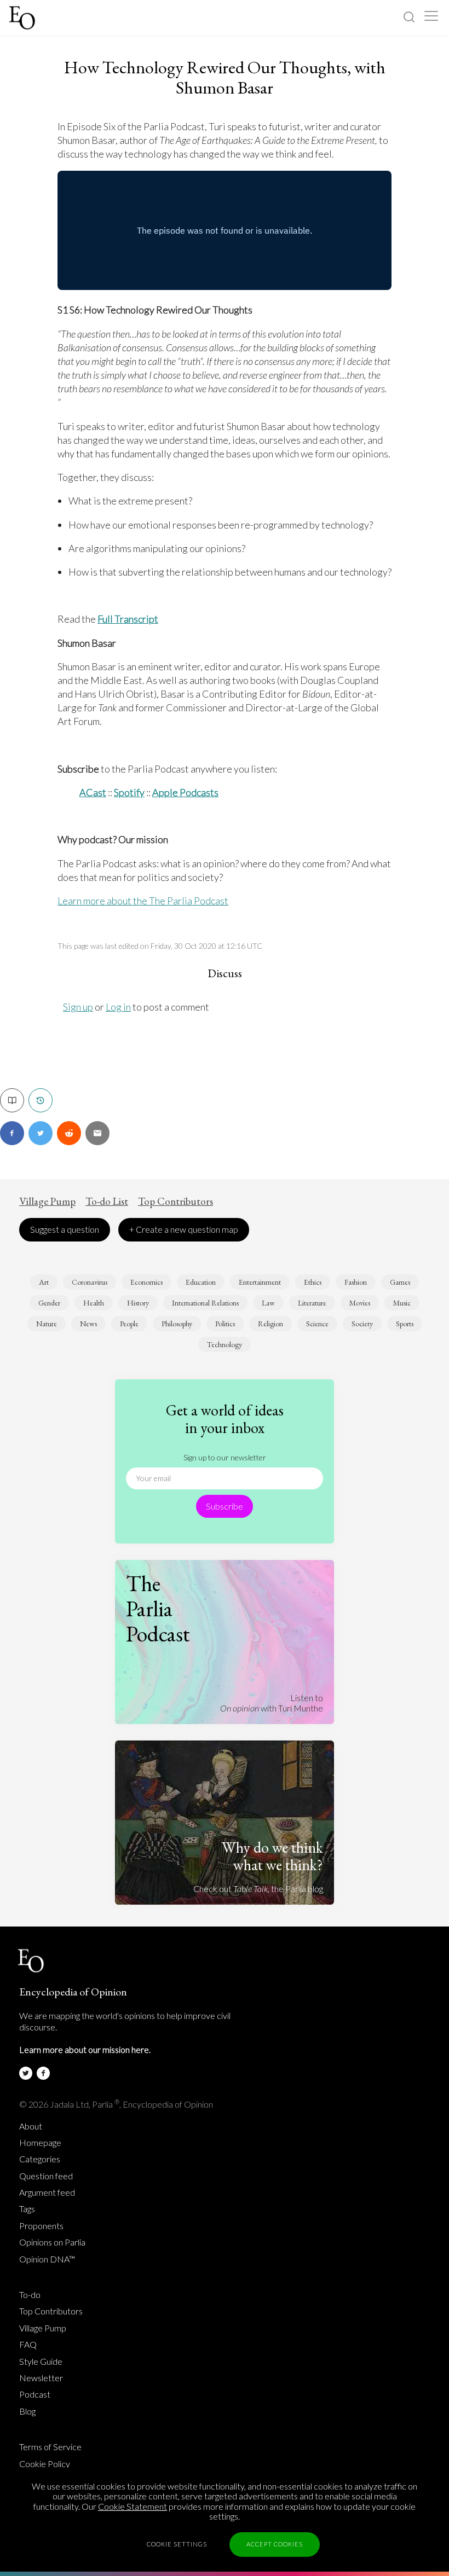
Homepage (40, 2143)
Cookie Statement (133, 2506)
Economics (146, 1282)
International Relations (205, 1303)
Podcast (35, 2394)
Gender (49, 1303)
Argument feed (47, 2192)
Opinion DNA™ (47, 2259)
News (88, 1324)
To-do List (107, 1202)
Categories (40, 2159)
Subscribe (225, 1506)
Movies (360, 1303)
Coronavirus (90, 1282)
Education (201, 1282)
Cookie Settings (177, 2544)
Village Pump (47, 1202)
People (129, 1324)
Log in (118, 1007)
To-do (30, 2295)
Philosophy (177, 1324)
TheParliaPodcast (158, 1609)
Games (400, 1282)
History (138, 1303)
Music (402, 1303)
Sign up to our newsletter (225, 1457)
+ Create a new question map (184, 1229)
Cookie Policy (45, 2464)
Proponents (41, 2226)
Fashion (356, 1282)
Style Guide (41, 2362)
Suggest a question (65, 1229)
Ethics (313, 1282)
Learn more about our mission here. (85, 2049)
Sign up (78, 1007)
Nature (47, 1324)
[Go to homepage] (23, 18)
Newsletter (41, 2378)
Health (94, 1303)
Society (362, 1324)
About (31, 2126)
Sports (405, 1324)
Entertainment (260, 1282)
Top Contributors (175, 1202)
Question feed (46, 2176)
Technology (225, 1344)
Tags (27, 2209)
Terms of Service (50, 2447)
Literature (312, 1303)
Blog (27, 2411)
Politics (225, 1324)
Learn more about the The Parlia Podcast (143, 901)
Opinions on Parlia (52, 2242)
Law (268, 1303)
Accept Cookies (275, 2544)
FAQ (28, 2345)
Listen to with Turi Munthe (272, 1702)
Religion (270, 1324)
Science (317, 1324)
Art (44, 1282)
